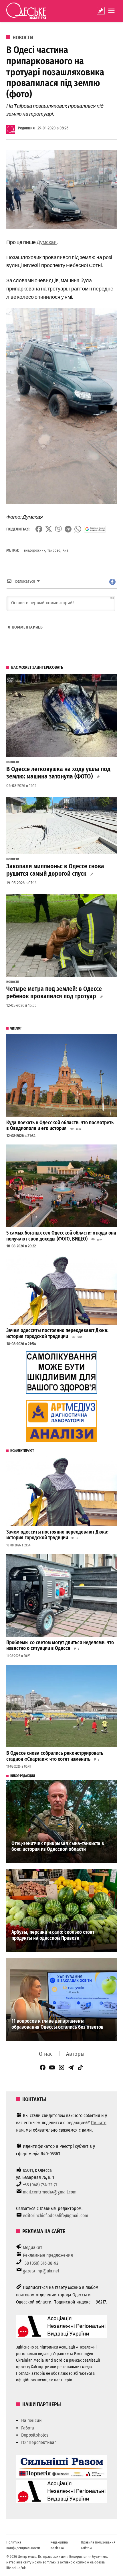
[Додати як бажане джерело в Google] (95, 529)
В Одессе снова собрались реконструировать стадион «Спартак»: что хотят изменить (55, 1756)
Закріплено (101, 11)
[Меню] (112, 11)
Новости (23, 38)
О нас (46, 2054)
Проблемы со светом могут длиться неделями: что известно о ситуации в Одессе (60, 1646)
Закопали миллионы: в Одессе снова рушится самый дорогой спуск (55, 870)
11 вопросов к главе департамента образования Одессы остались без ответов (57, 2024)
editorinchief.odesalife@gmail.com (55, 2216)
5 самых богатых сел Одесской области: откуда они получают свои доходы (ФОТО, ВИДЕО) (61, 1236)
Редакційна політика (59, 2545)
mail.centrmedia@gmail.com (50, 2192)
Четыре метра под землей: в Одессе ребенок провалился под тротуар (54, 993)
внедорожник (35, 550)
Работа (28, 2428)
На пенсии (31, 2421)
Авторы (75, 2054)
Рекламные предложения (48, 2255)
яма (66, 550)
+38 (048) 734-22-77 (40, 2185)
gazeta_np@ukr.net (41, 2271)
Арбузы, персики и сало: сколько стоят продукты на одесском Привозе (53, 1935)
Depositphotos (35, 2435)
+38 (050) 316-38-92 (41, 2263)
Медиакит (33, 2247)
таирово (54, 550)
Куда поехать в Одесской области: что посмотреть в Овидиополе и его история (60, 1126)
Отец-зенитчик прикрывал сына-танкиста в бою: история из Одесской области (58, 1847)
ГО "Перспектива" (39, 2442)
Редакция (26, 128)
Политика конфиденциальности (23, 2545)
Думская (47, 242)
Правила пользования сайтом (98, 2545)
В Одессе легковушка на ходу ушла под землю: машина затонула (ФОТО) (58, 773)
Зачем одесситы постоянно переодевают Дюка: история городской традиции (57, 1333)
